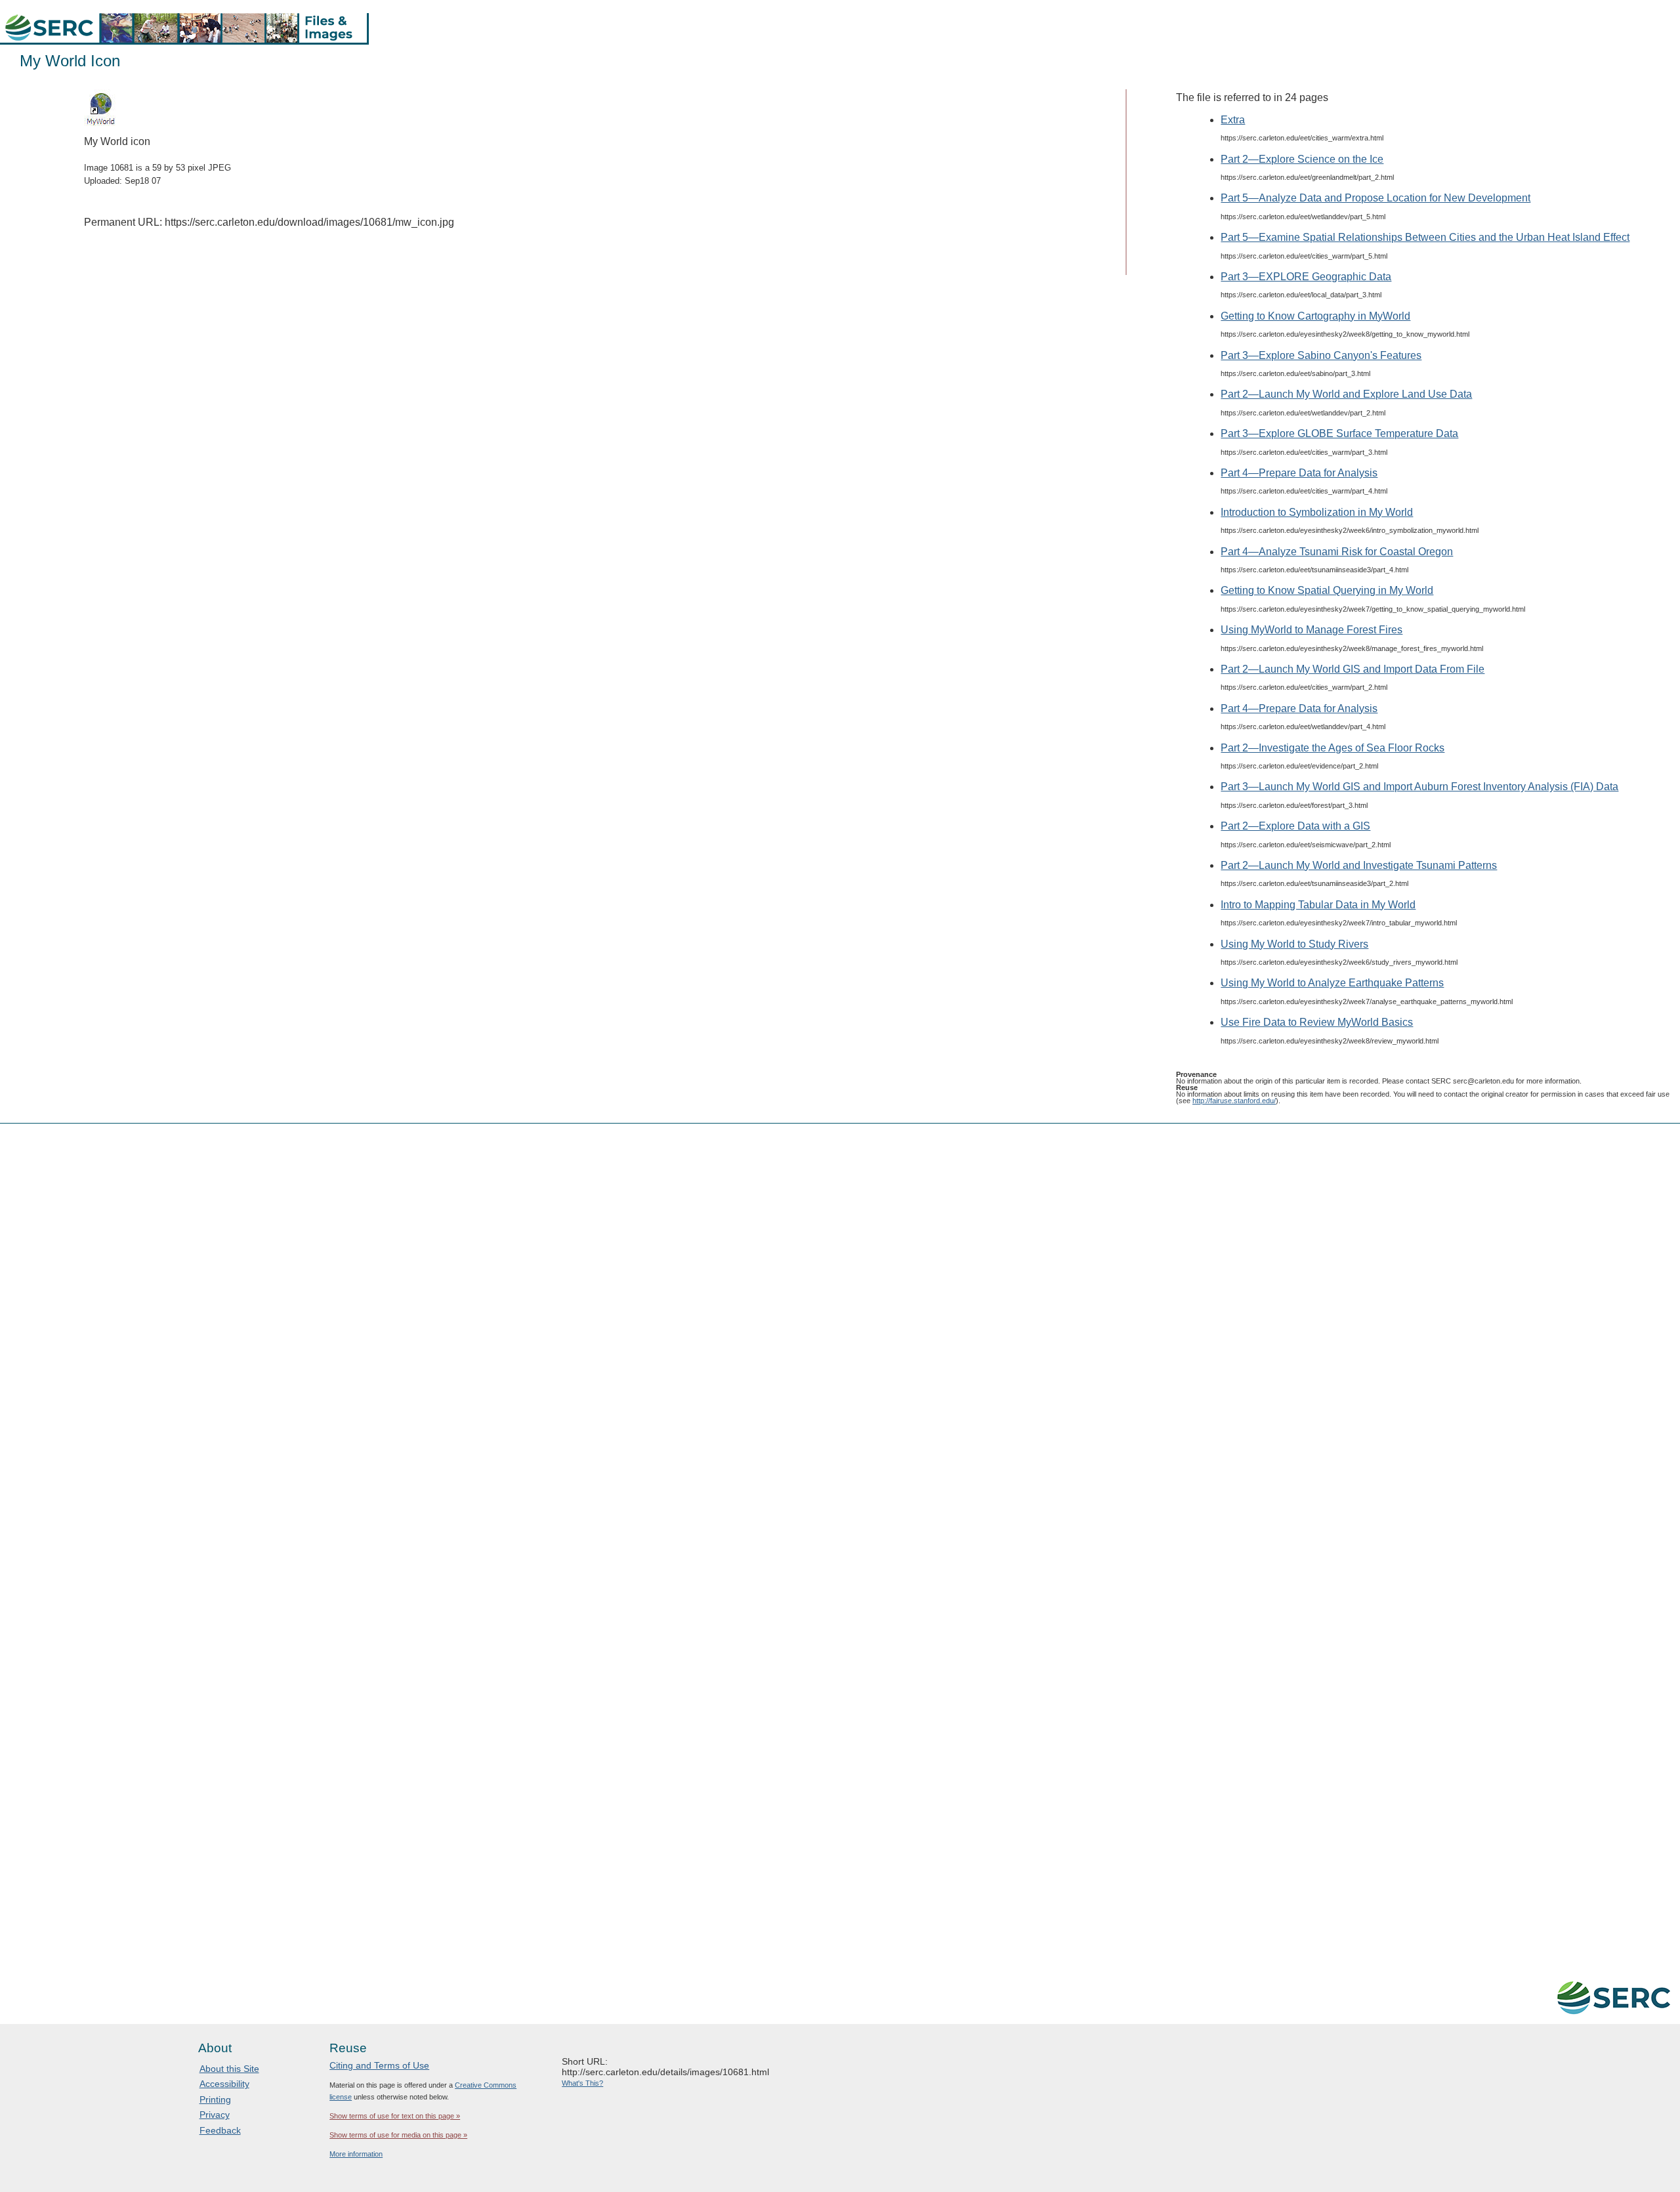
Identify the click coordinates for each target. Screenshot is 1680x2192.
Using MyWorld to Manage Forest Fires (1312, 630)
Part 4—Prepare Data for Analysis (1299, 473)
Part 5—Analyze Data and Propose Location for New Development (1375, 198)
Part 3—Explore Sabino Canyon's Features (1321, 355)
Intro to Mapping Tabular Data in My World (1318, 905)
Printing (215, 2099)
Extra (1233, 120)
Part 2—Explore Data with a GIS (1295, 826)
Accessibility (224, 2084)
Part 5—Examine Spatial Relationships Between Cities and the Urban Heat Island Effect (1425, 237)
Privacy (215, 2115)
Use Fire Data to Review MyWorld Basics (1317, 1022)
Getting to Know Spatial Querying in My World (1327, 590)
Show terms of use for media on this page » (398, 2135)
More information (356, 2154)
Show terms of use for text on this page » (395, 2116)
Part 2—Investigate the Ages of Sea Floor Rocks (1333, 748)
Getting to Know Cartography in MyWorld (1315, 316)
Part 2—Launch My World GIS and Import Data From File (1353, 669)
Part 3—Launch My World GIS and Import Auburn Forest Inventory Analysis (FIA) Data (1419, 787)
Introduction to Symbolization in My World (1317, 512)
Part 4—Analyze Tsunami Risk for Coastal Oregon (1337, 552)
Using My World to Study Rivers (1294, 944)
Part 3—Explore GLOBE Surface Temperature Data (1339, 433)
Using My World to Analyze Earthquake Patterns (1332, 983)
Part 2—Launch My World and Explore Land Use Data (1346, 394)
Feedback (220, 2130)
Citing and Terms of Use (379, 2065)
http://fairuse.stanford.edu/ (1234, 1101)
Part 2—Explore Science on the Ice (1302, 159)
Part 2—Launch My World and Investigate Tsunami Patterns (1359, 865)
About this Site (229, 2069)
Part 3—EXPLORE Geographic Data (1306, 277)
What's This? (582, 2083)
